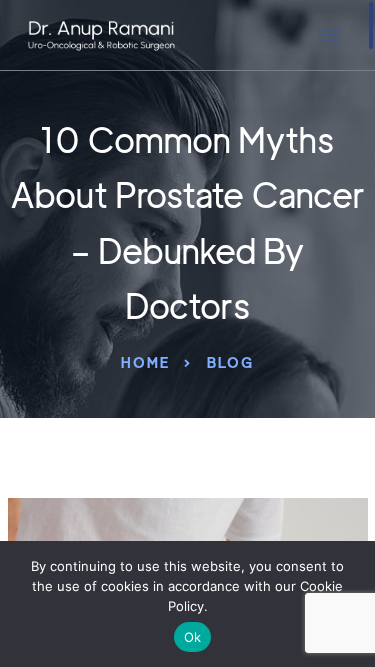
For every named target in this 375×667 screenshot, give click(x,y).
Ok (193, 637)
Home (145, 362)
